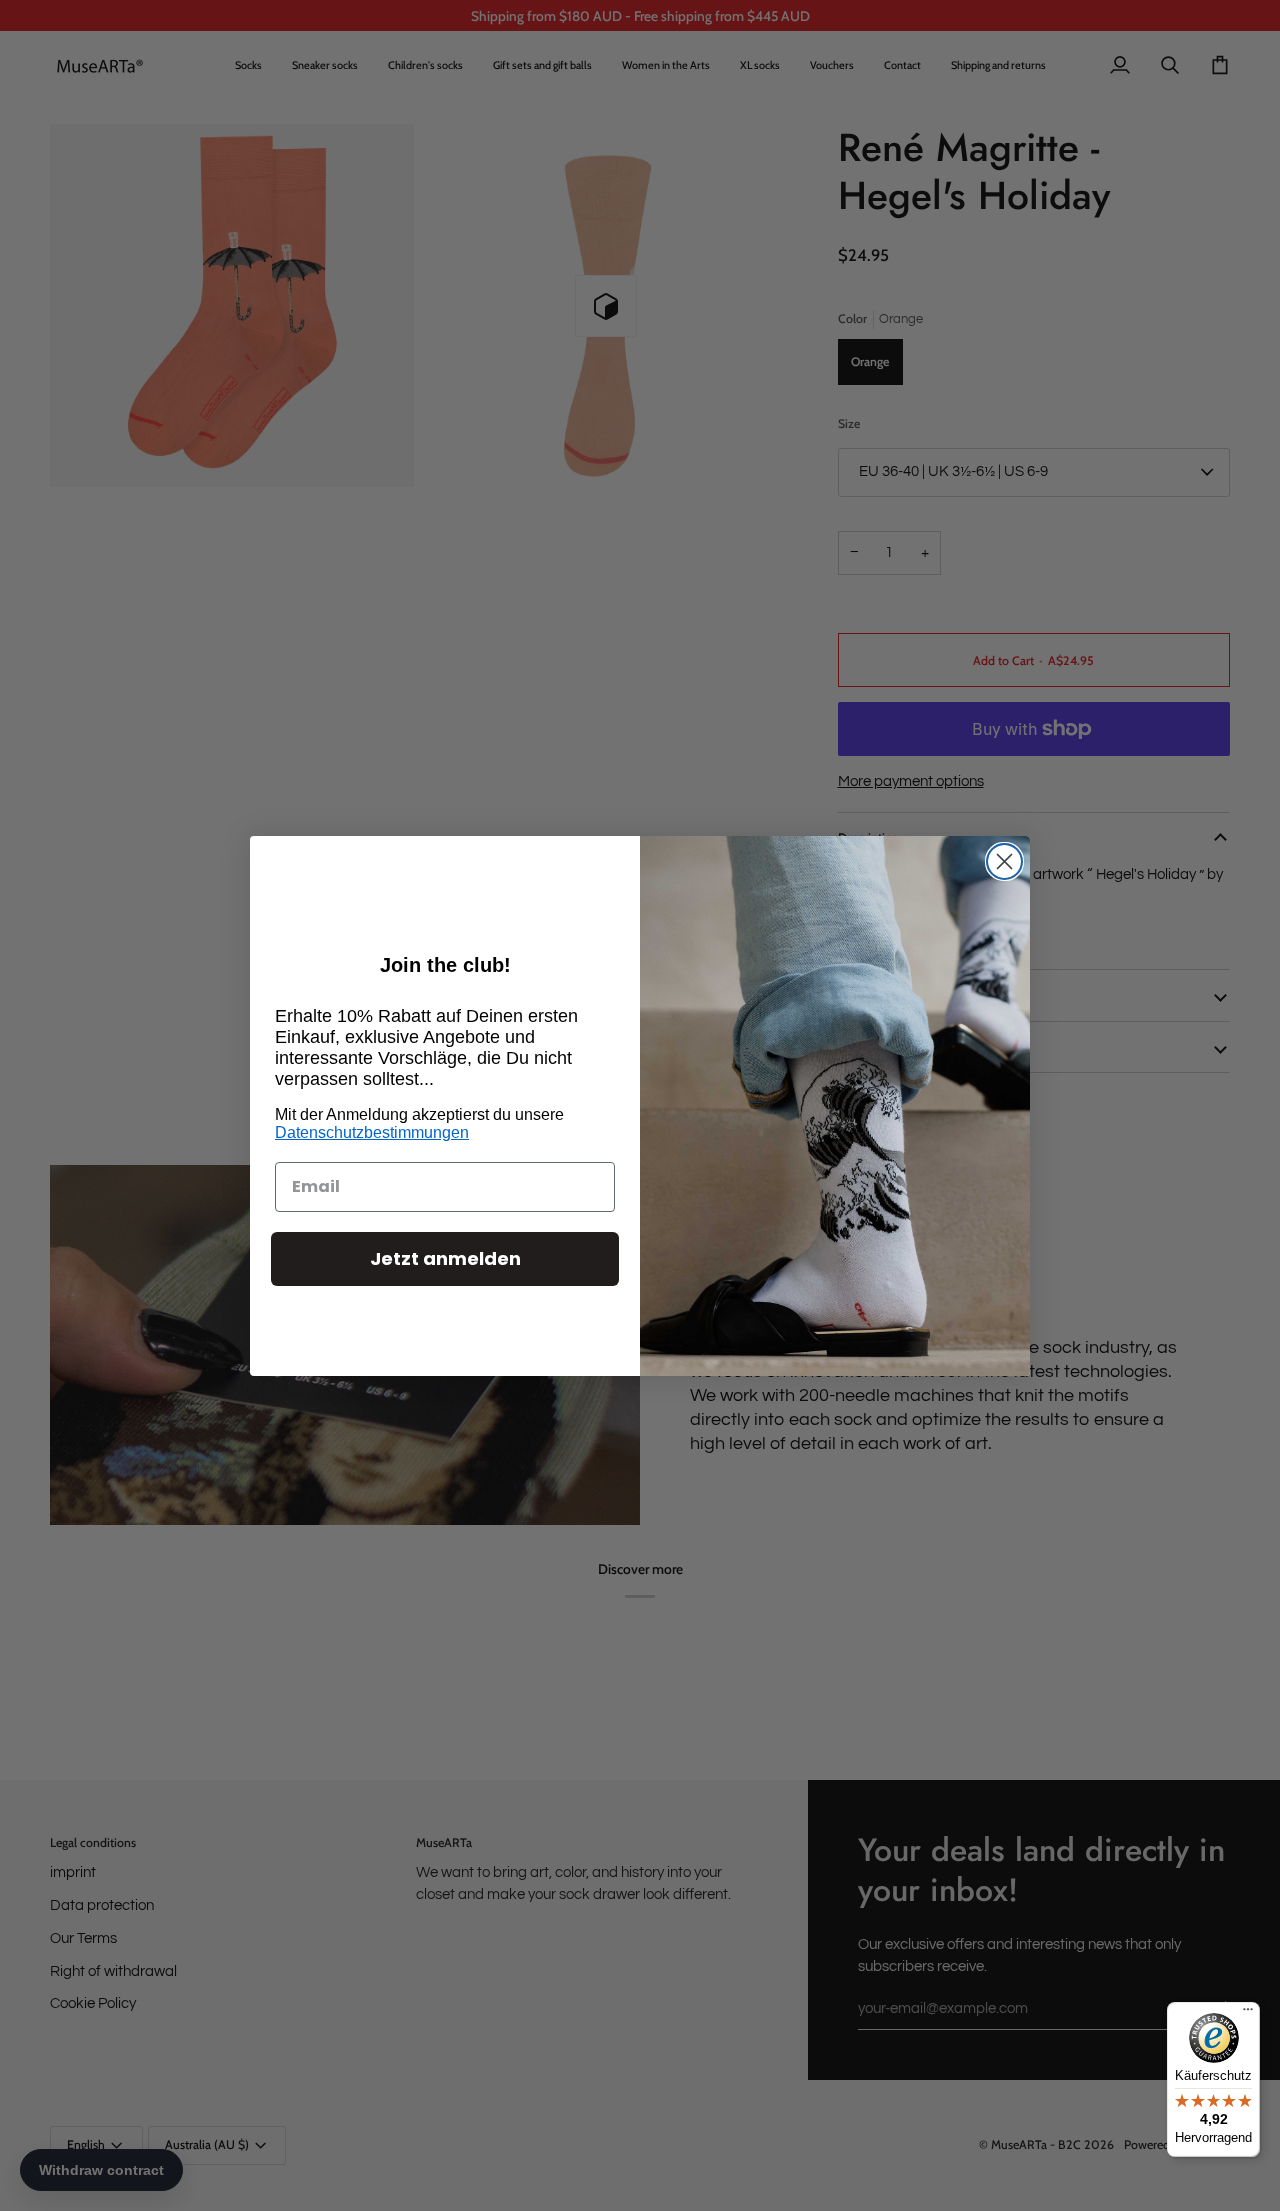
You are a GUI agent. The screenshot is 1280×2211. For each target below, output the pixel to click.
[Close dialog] (1004, 861)
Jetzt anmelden (445, 1258)
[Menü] (1248, 2014)
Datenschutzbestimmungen (372, 1132)
